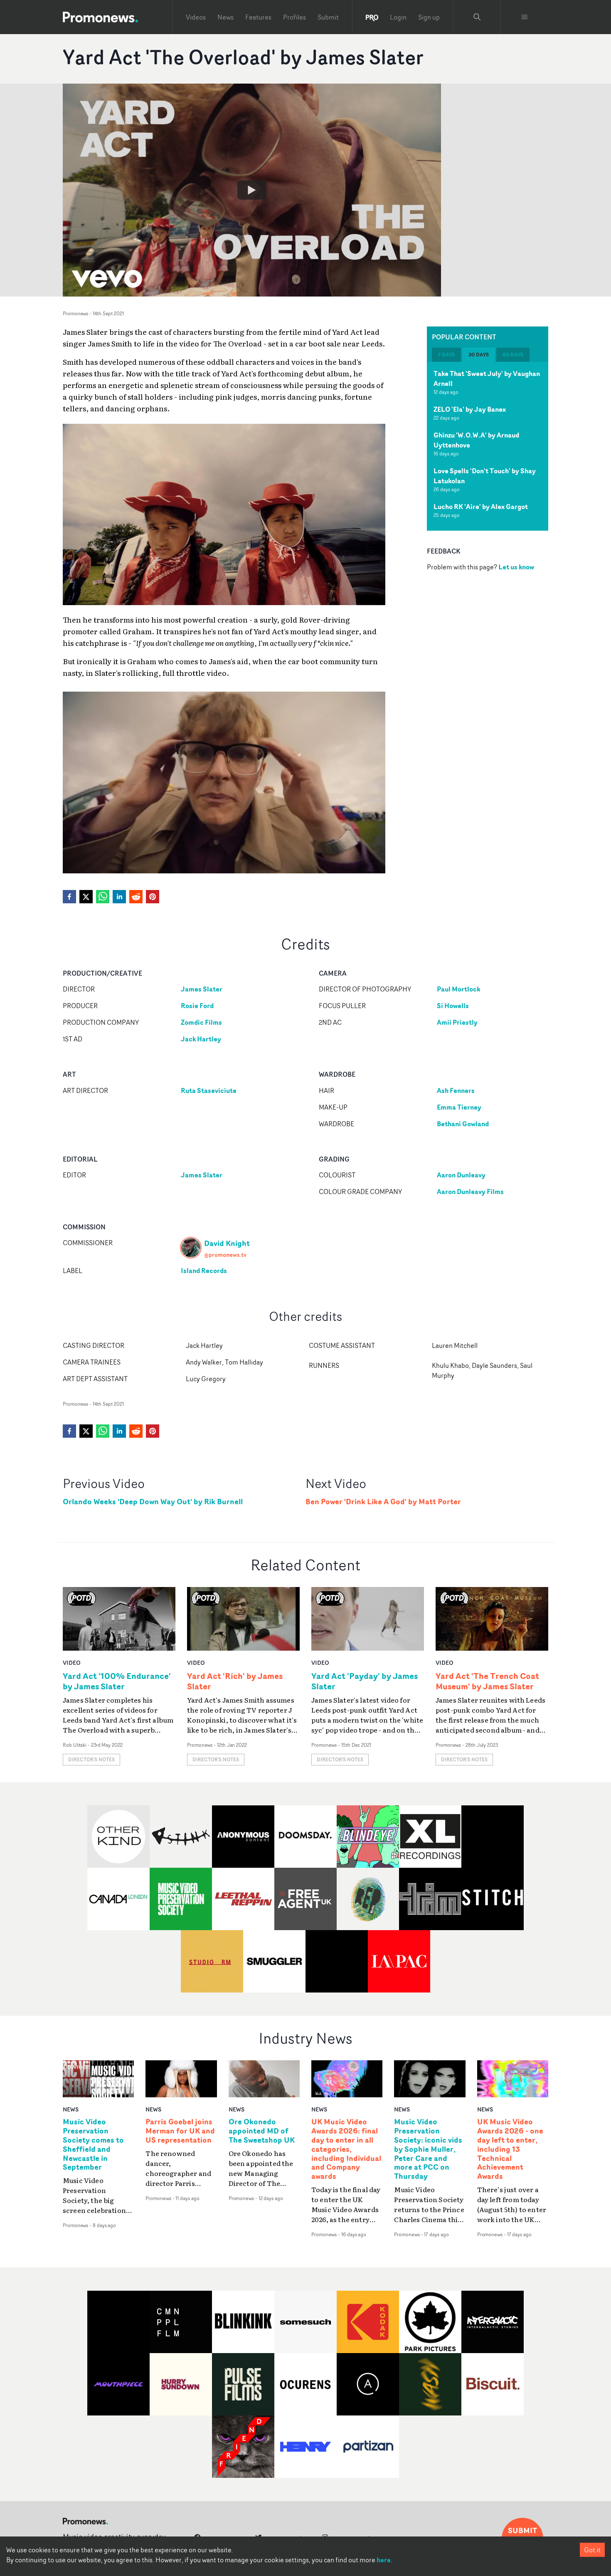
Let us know (516, 567)
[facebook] (69, 897)
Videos (196, 17)
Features (258, 17)
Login (398, 17)
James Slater (202, 989)
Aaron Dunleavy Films (470, 1192)
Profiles (294, 17)
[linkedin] (119, 897)
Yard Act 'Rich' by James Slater (235, 1681)
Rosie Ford (197, 1006)
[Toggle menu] (525, 17)
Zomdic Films (201, 1022)
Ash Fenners (456, 1090)
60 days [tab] (513, 355)
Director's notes (91, 1759)
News (225, 17)
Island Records (204, 1271)
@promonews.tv (225, 1255)
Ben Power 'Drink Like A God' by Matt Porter (383, 1502)
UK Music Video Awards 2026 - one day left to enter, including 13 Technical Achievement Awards (510, 2149)
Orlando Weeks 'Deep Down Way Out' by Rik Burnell (153, 1502)
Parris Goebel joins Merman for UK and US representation (180, 2131)
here (384, 2560)
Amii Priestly (457, 1022)
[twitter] (86, 897)
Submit (328, 17)
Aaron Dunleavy (461, 1175)
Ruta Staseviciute (209, 1090)
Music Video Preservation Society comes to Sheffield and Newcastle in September (93, 2145)
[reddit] (136, 897)
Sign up (429, 17)
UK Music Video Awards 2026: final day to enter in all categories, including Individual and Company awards (346, 2149)
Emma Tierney (459, 1107)
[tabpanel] (488, 446)
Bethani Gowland (463, 1124)
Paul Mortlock (458, 989)
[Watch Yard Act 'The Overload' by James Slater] (252, 190)
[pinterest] (153, 897)
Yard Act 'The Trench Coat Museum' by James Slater (487, 1681)
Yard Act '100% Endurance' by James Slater (117, 1681)
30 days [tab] (479, 355)
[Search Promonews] (477, 17)
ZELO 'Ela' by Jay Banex (470, 409)
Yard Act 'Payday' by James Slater (365, 1681)
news (71, 2109)
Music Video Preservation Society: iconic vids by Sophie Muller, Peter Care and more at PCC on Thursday (428, 2149)
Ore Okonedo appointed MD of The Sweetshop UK (262, 2131)
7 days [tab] (446, 355)
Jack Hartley (201, 1039)
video (72, 1663)
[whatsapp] (103, 897)
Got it (592, 2550)
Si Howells (453, 1006)
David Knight (227, 1243)
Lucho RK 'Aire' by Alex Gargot (481, 507)
